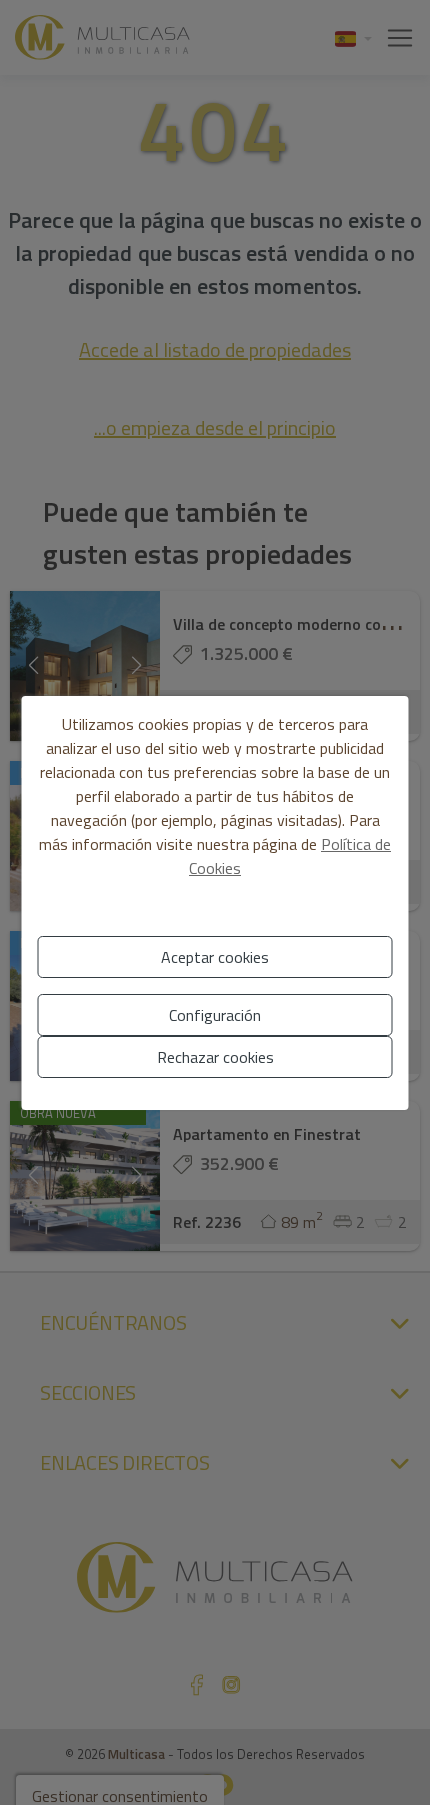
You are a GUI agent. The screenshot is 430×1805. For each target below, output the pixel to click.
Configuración (215, 1015)
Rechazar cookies (215, 1057)
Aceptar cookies (215, 957)
